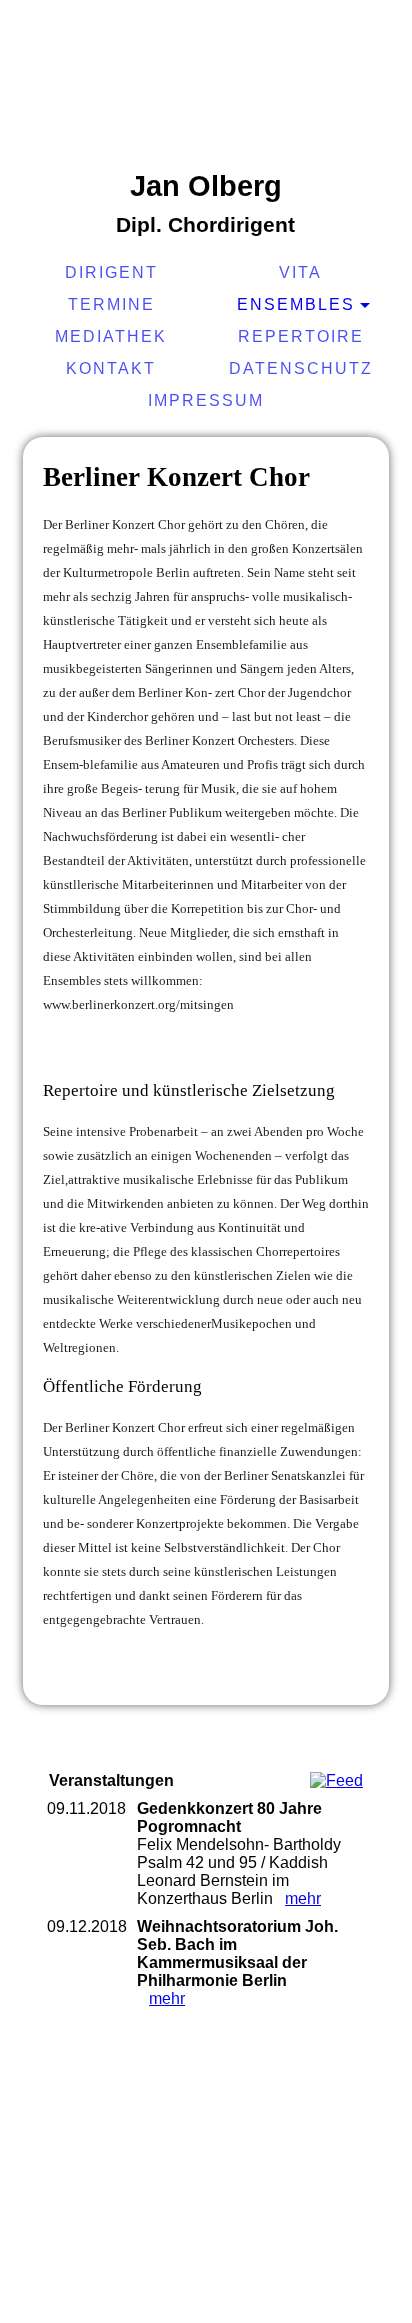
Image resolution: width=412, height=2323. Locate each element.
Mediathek (111, 336)
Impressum (206, 400)
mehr (303, 1898)
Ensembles (296, 304)
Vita (300, 272)
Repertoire (301, 336)
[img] (206, 85)
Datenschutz (301, 368)
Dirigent (111, 272)
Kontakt (111, 368)
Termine (111, 304)
